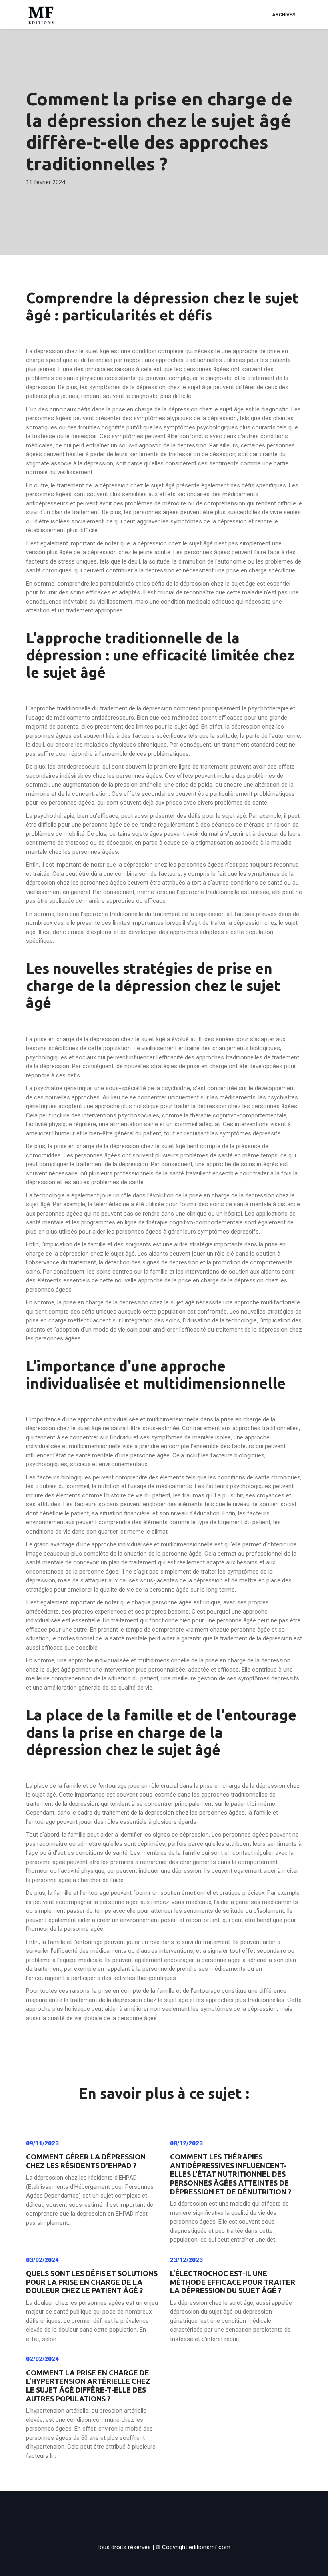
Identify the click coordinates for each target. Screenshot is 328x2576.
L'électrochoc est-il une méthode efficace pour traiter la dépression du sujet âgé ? (233, 2282)
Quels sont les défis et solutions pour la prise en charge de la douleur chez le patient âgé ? (92, 2282)
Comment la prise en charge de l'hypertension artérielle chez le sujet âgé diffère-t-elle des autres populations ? (88, 2386)
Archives (284, 15)
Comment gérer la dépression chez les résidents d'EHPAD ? (86, 2161)
